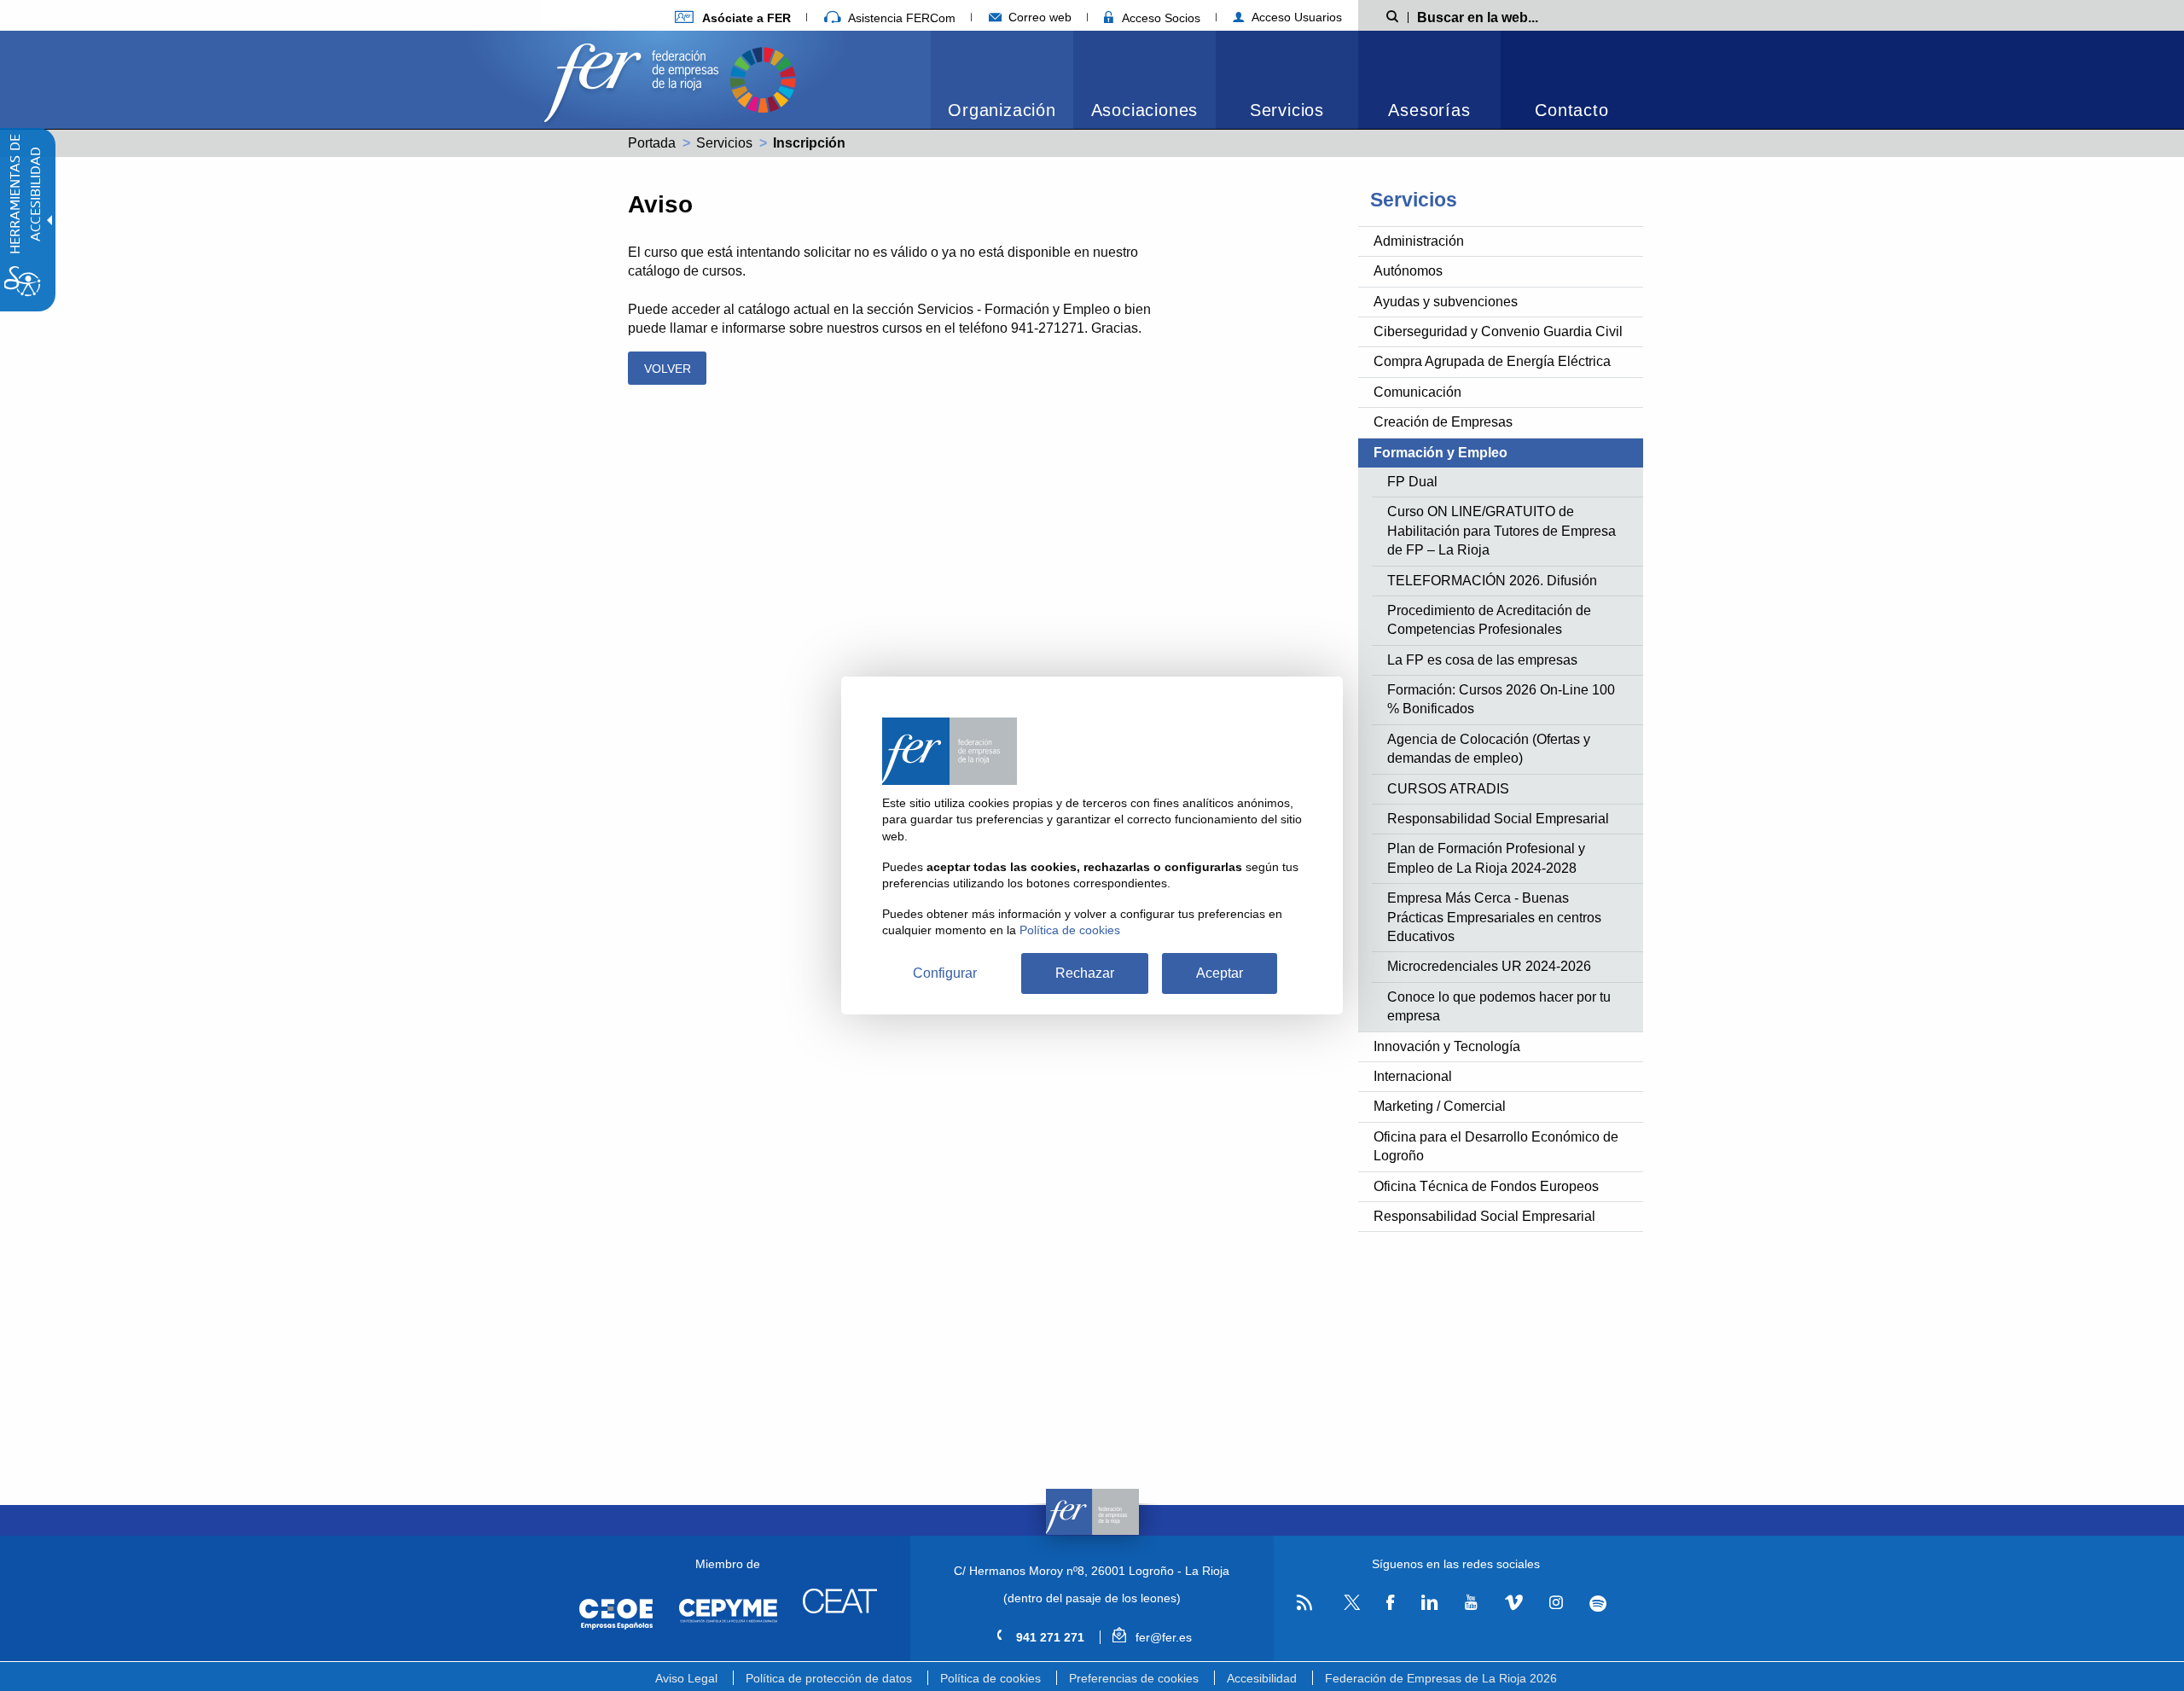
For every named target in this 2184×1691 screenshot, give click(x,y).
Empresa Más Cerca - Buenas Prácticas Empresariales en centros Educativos (1494, 917)
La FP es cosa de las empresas (1482, 660)
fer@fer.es (1162, 1637)
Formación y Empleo (1441, 453)
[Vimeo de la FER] (1513, 1603)
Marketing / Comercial (1440, 1106)
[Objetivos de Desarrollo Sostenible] (763, 78)
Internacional (1413, 1076)
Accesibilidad (1262, 1678)
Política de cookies (990, 1678)
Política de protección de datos (829, 1678)
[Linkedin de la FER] (1429, 1603)
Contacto (1571, 110)
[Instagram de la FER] (1556, 1603)
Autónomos (1408, 271)
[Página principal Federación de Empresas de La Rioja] (635, 78)
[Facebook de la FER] (1391, 1603)
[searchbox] (1505, 16)
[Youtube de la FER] (1471, 1603)
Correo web (1038, 17)
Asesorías (1429, 110)
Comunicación (1417, 392)
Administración (1419, 241)
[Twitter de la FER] (1349, 1607)
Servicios (1287, 110)
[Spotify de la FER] (1598, 1604)
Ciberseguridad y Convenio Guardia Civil (1498, 331)
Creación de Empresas (1443, 422)
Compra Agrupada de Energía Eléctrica (1492, 361)
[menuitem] (733, 17)
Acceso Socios (1159, 18)
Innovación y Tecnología (1447, 1046)
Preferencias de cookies (1134, 1678)
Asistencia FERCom (900, 18)
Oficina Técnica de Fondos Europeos (1486, 1186)
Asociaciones (1145, 110)
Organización (1002, 110)
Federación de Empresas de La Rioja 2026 (1441, 1678)
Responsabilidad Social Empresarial (1498, 819)
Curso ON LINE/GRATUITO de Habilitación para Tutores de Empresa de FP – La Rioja (1501, 531)
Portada (652, 143)
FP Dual (1412, 482)
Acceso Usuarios (1295, 17)
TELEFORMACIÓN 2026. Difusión (1492, 581)
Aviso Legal (686, 1678)
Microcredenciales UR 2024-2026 (1489, 966)
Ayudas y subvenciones (1446, 302)
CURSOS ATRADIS (1448, 789)
